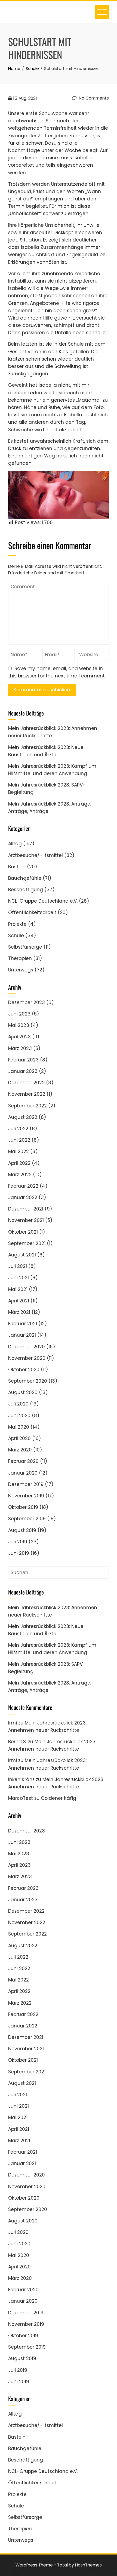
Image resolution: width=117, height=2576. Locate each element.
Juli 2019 (18, 1542)
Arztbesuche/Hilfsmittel (36, 855)
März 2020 (20, 1450)
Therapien (20, 958)
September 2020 (28, 1381)
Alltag (15, 844)
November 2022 (27, 1094)
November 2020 (27, 1358)
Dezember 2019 (26, 1484)
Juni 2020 (19, 1416)
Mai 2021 (18, 1289)
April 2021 (19, 1301)
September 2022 (27, 1106)
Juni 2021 (19, 1278)
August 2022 (23, 1117)
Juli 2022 (18, 1129)
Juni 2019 (19, 1553)
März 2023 (20, 1048)
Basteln (17, 867)
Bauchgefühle (25, 878)
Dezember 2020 (27, 1347)
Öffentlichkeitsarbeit (32, 912)
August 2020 (23, 1392)
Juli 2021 (18, 1266)
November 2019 (26, 1496)
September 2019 (27, 1519)
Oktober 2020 (24, 1370)
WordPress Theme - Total (42, 2565)
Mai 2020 (19, 1427)
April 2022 (19, 1163)
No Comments (93, 98)
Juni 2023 (19, 1014)
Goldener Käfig (59, 1798)
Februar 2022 (23, 1186)
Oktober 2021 (23, 1232)
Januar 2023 (23, 1071)
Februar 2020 (23, 1461)
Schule (16, 936)
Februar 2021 (23, 1324)
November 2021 (26, 1220)
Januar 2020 (23, 1473)
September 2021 (27, 1243)
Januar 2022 (23, 1197)
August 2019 (22, 1530)
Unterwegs (21, 970)
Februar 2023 (23, 1060)
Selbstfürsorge (25, 947)
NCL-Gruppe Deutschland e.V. (43, 901)
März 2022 (20, 1175)
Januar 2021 (22, 1335)
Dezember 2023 (27, 1002)
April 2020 (19, 1438)
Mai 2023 (19, 1025)
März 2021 (19, 1312)
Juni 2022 (19, 1140)
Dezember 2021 (26, 1209)
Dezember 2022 (26, 1083)
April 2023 (19, 1037)
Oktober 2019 (23, 1507)
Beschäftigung (26, 890)
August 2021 (22, 1255)
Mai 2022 (19, 1151)
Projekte (17, 924)
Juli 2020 (18, 1404)
